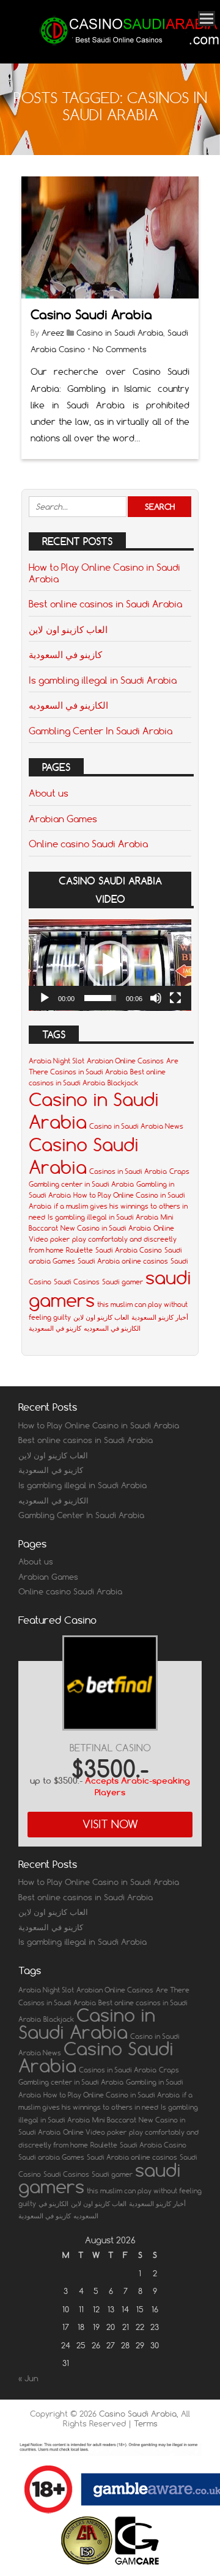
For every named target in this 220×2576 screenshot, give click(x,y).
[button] (110, 965)
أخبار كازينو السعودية (160, 1317)
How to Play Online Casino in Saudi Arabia (105, 573)
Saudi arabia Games (51, 2157)
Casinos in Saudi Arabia (128, 1171)
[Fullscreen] (175, 998)
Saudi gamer (123, 1282)
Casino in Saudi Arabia (120, 333)
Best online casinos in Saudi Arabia (105, 604)
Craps (179, 1171)
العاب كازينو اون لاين (68, 629)
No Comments (120, 349)
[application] (110, 965)
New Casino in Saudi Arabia (106, 1228)
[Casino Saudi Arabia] (128, 47)
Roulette (79, 1250)
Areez (53, 333)
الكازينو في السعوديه (68, 705)
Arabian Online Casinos (125, 1061)
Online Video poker (95, 2132)
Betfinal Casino (110, 1748)
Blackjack (123, 1083)
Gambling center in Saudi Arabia (81, 1184)
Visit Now (110, 1824)
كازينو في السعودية (65, 654)
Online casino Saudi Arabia (88, 844)
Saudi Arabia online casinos (123, 1261)
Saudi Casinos (77, 1282)
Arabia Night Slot (57, 1061)
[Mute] (156, 998)
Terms (146, 2423)
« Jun (28, 2378)
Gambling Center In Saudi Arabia (101, 731)
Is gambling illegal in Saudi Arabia (103, 680)
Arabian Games (63, 819)
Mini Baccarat (114, 2120)
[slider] (100, 998)
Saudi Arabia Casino (129, 1250)
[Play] (45, 998)
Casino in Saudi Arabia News (136, 1126)
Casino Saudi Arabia (91, 315)
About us (49, 793)
